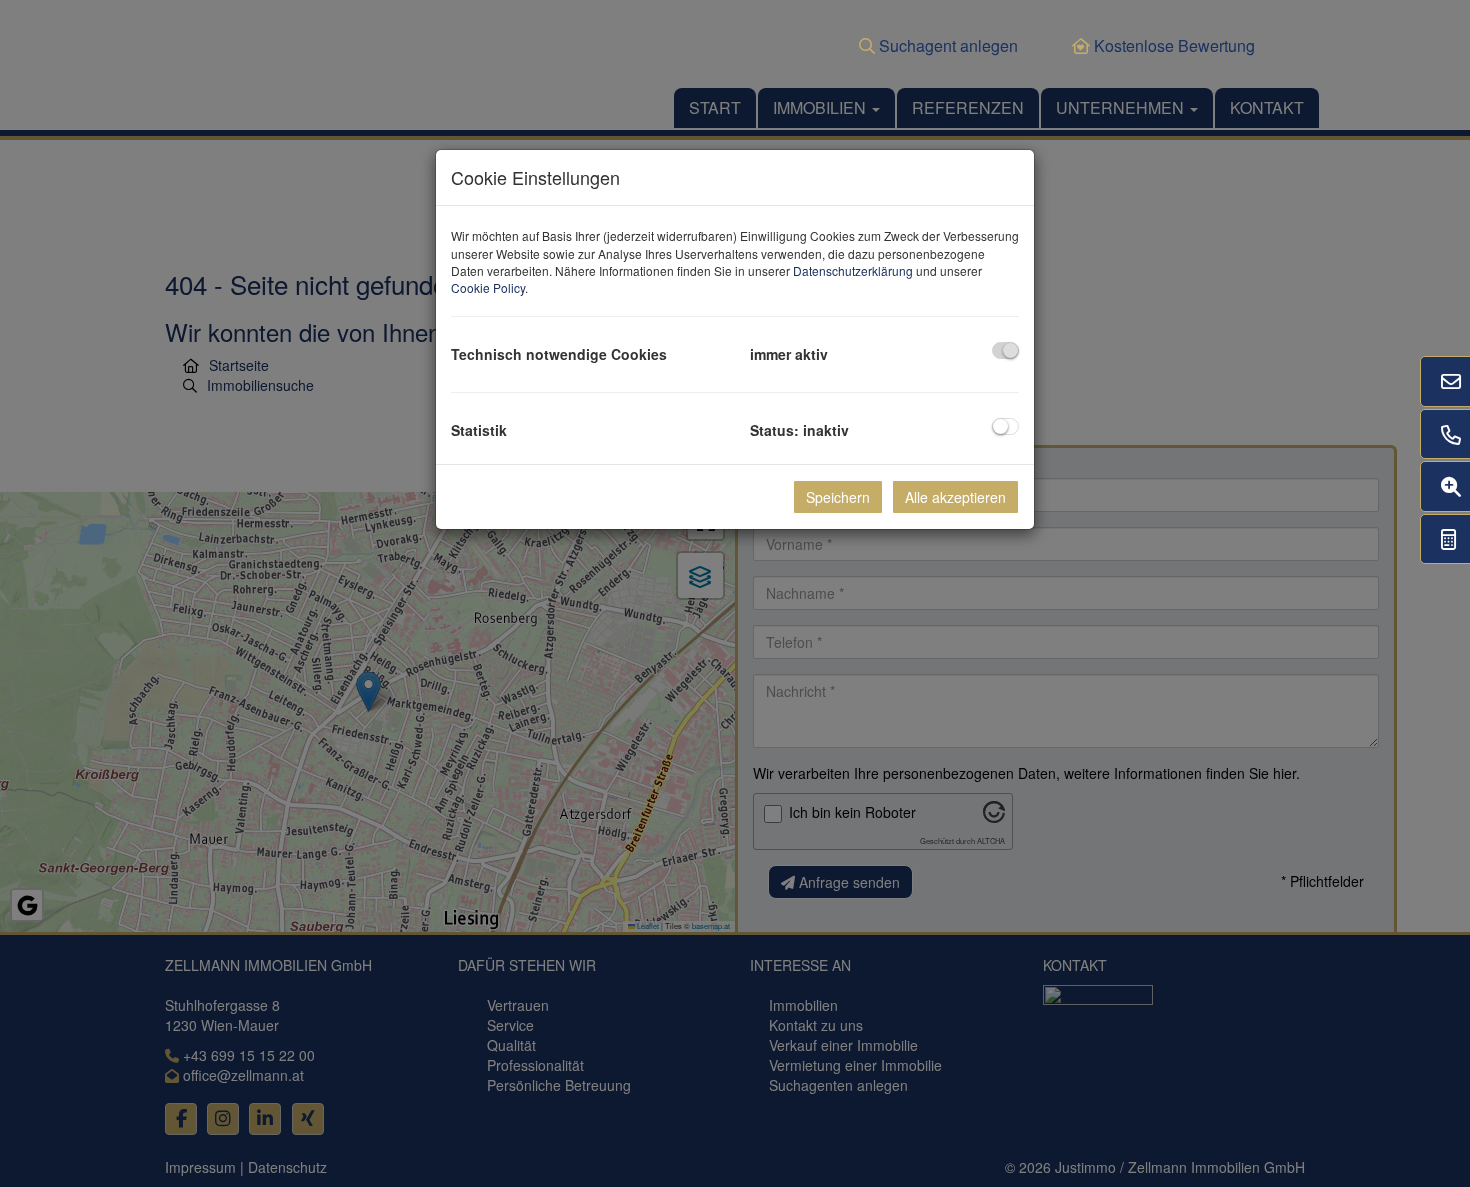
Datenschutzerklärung (853, 270)
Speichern (838, 497)
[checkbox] (1005, 350)
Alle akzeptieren (955, 497)
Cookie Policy (488, 287)
